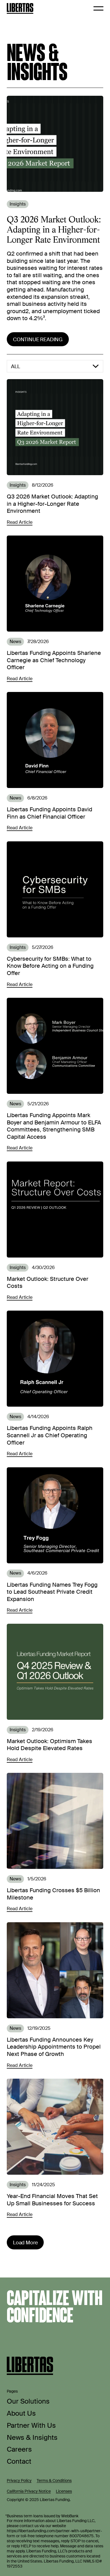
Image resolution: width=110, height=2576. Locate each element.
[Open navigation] (98, 8)
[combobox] (55, 366)
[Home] (20, 8)
